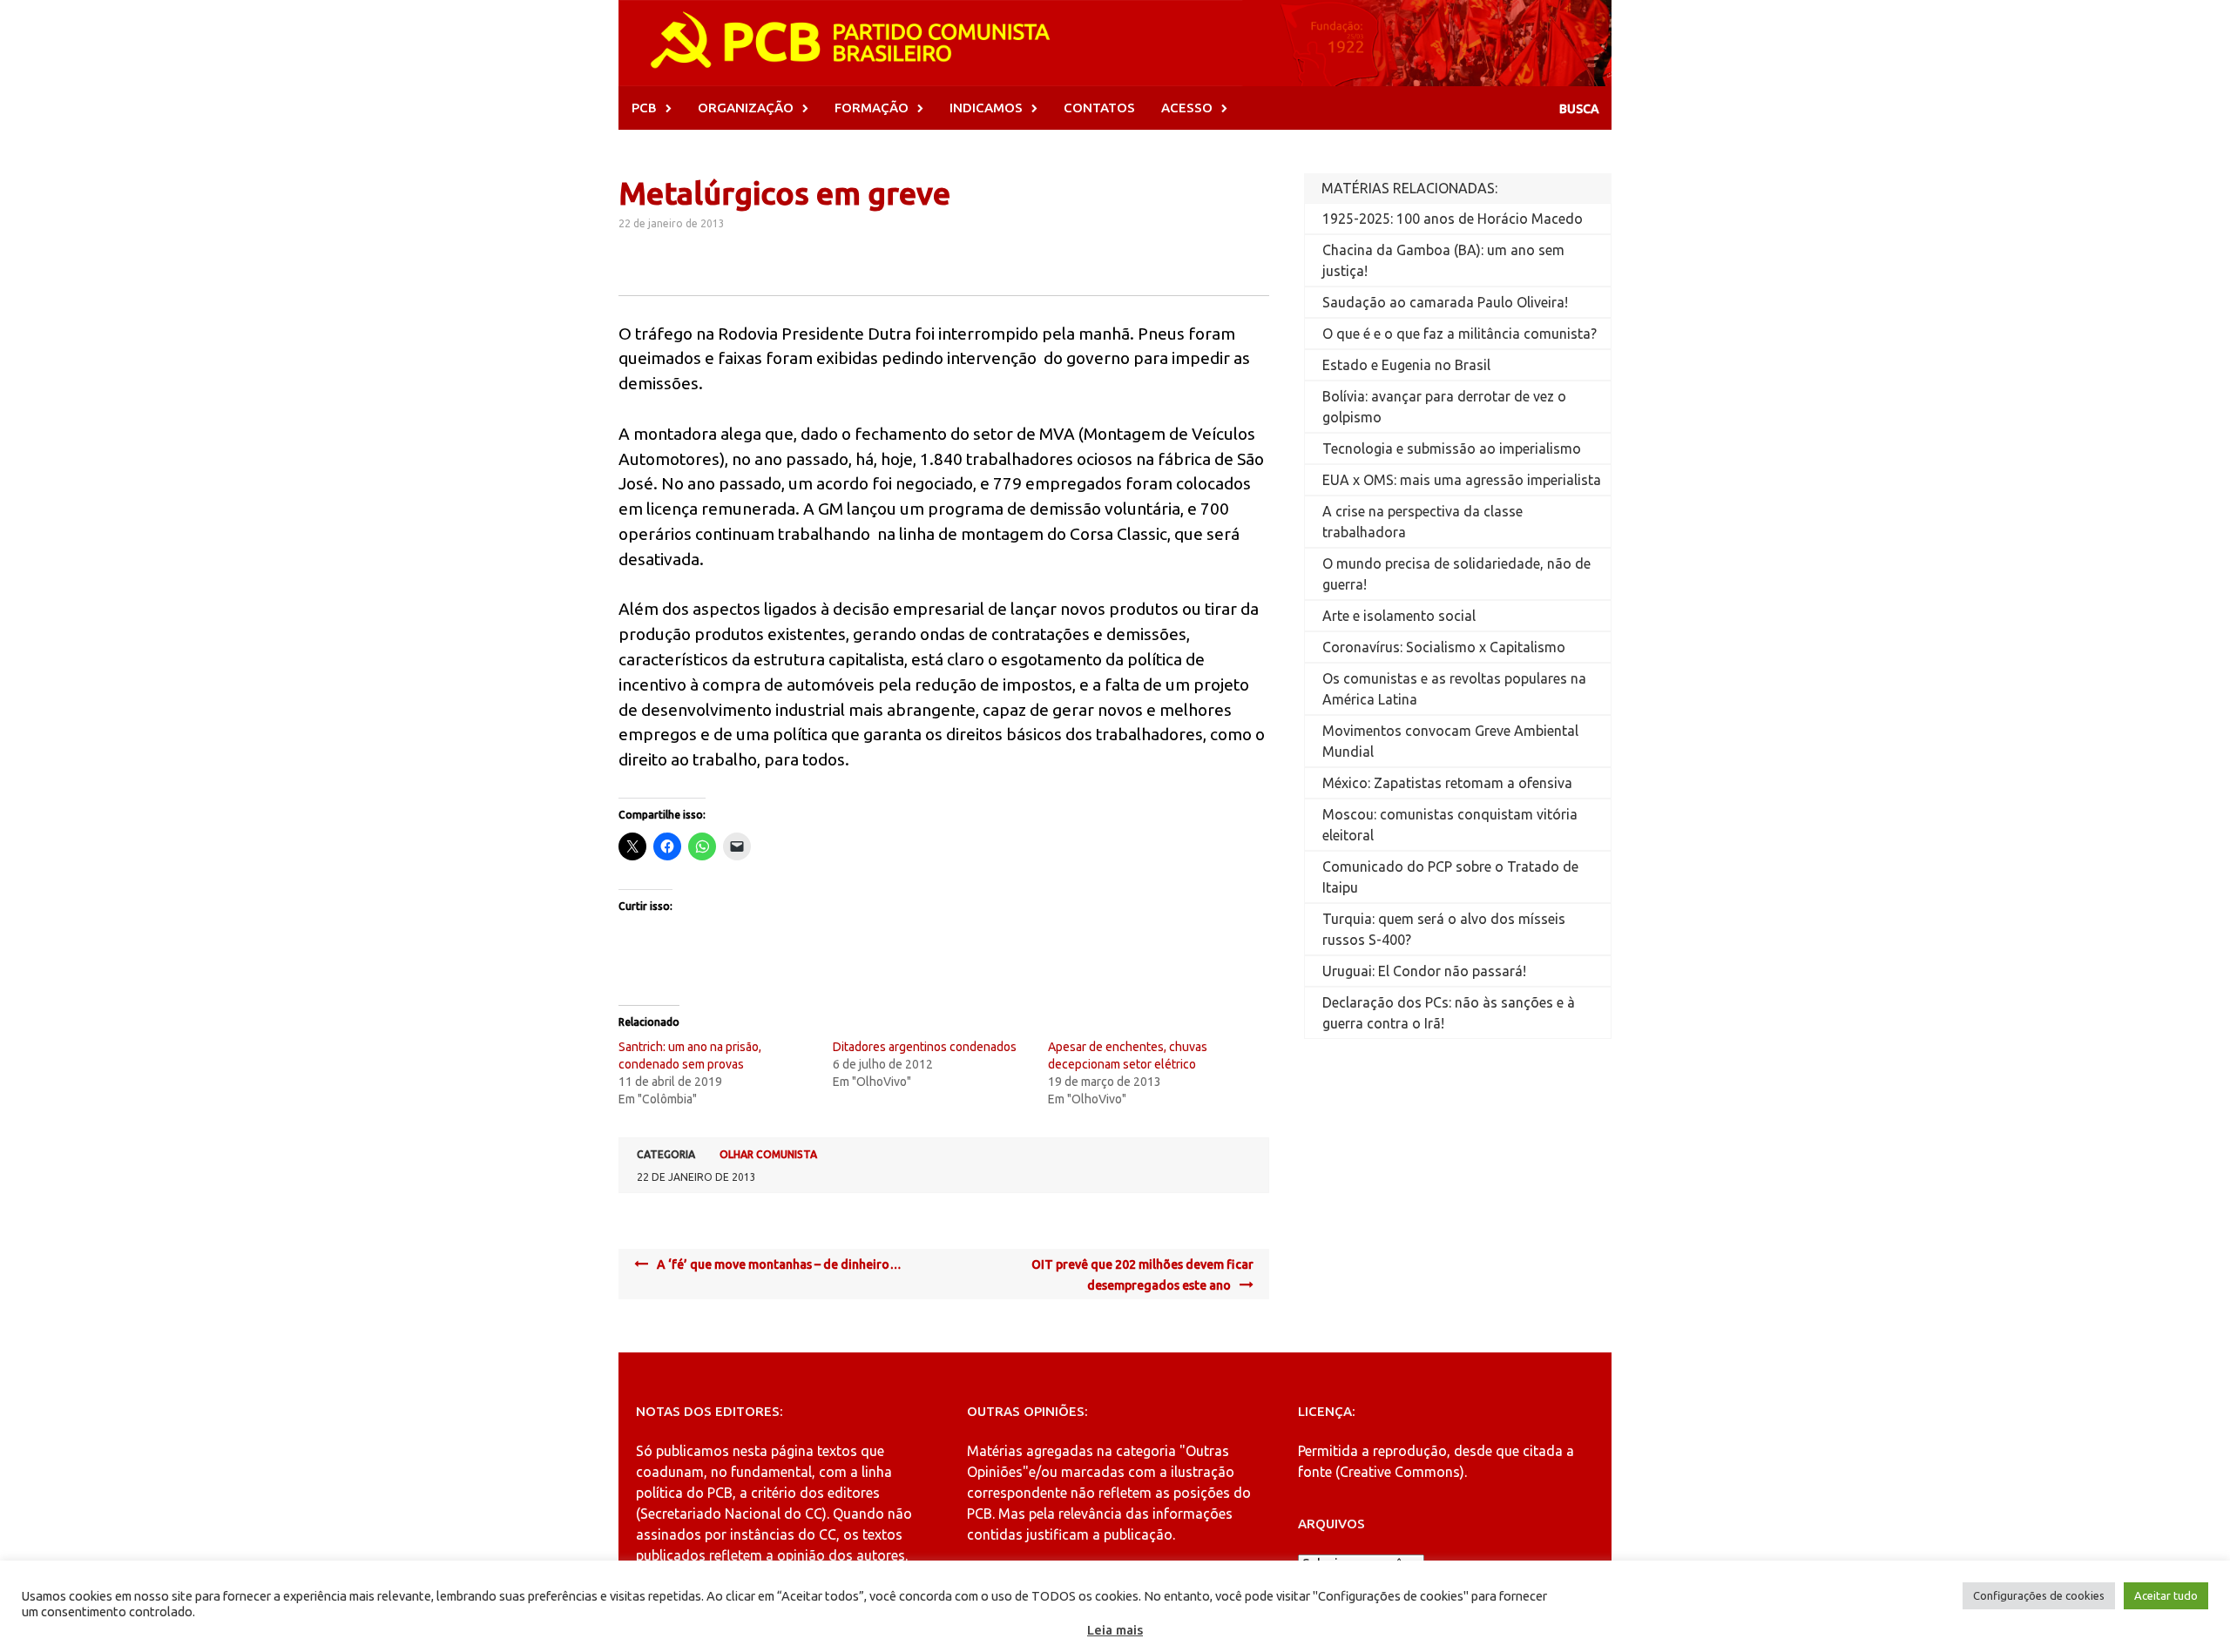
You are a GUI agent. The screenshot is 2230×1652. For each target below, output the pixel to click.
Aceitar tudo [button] (2166, 1595)
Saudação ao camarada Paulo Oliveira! (1445, 302)
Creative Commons (1400, 1472)
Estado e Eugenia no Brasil (1406, 365)
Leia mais (1115, 1630)
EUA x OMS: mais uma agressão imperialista (1462, 480)
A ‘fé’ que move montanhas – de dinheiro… (779, 1264)
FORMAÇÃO (872, 108)
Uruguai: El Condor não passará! (1424, 971)
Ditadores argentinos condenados (925, 1047)
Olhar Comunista (768, 1154)
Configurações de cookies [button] (2039, 1595)
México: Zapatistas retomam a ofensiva (1447, 783)
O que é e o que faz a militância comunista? (1460, 334)
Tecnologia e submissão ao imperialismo (1452, 448)
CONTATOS (1099, 108)
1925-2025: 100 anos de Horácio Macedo (1453, 219)
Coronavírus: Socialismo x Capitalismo (1444, 647)
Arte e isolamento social (1399, 616)
